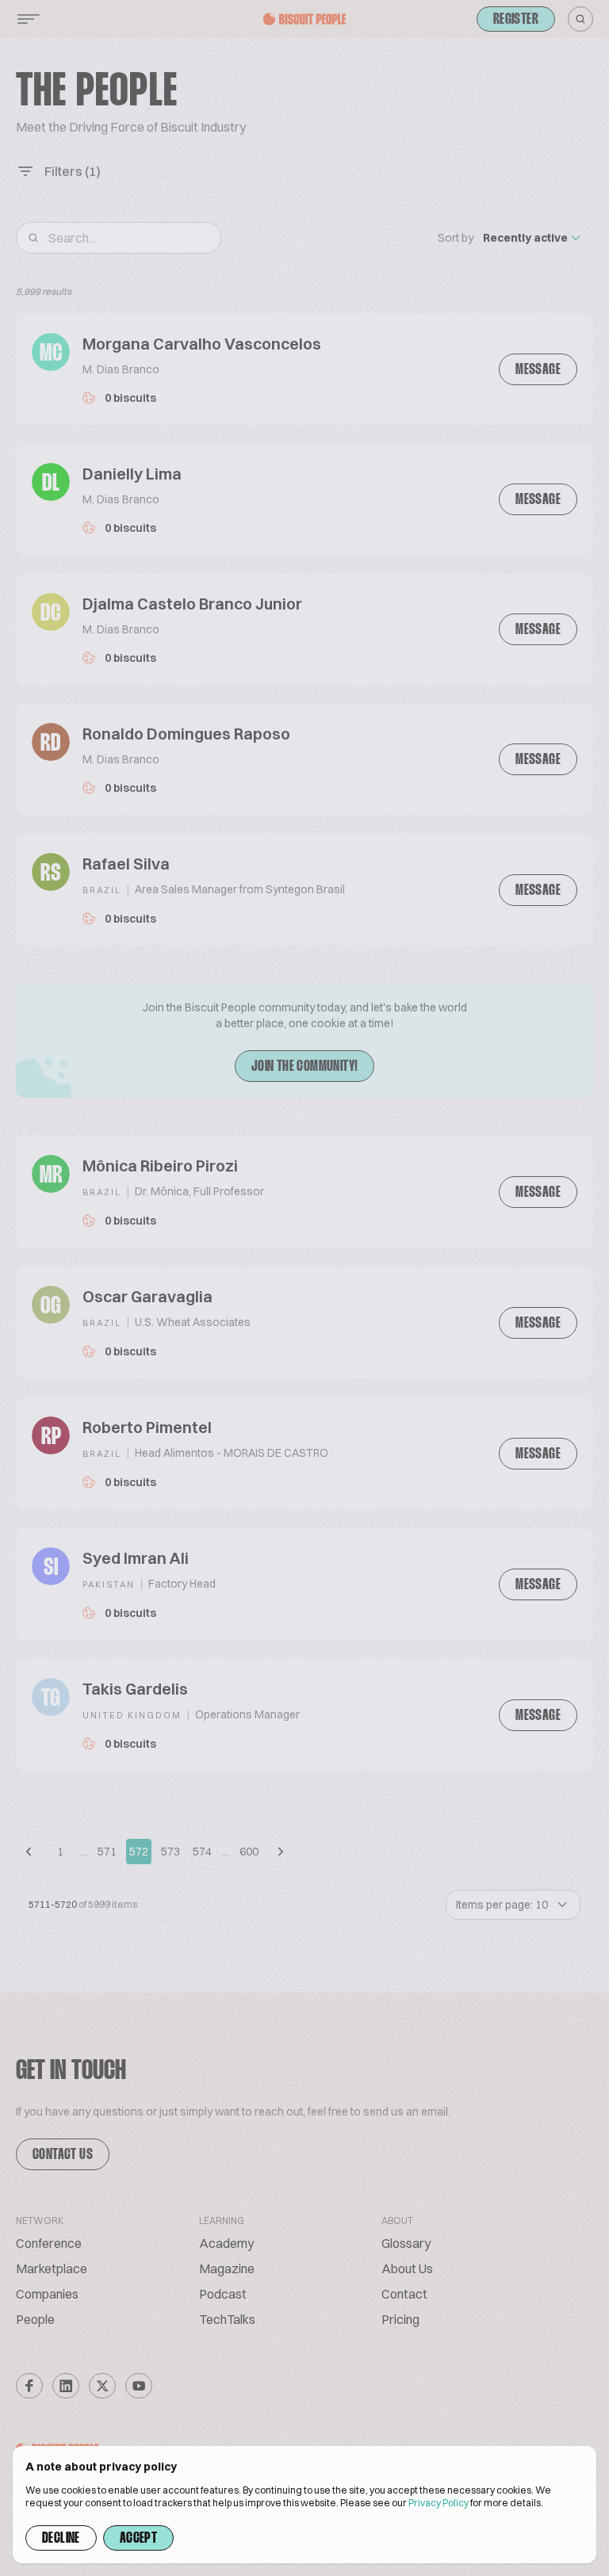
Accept (138, 2539)
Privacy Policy (439, 2503)
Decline (61, 2539)
